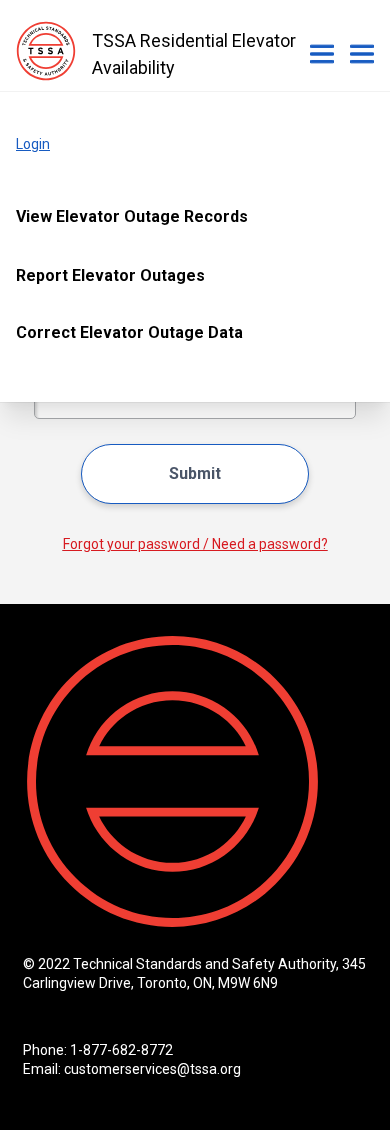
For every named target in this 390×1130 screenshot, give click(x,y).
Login (33, 144)
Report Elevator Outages (110, 275)
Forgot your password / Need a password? (195, 544)
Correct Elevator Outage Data (129, 332)
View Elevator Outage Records (132, 216)
